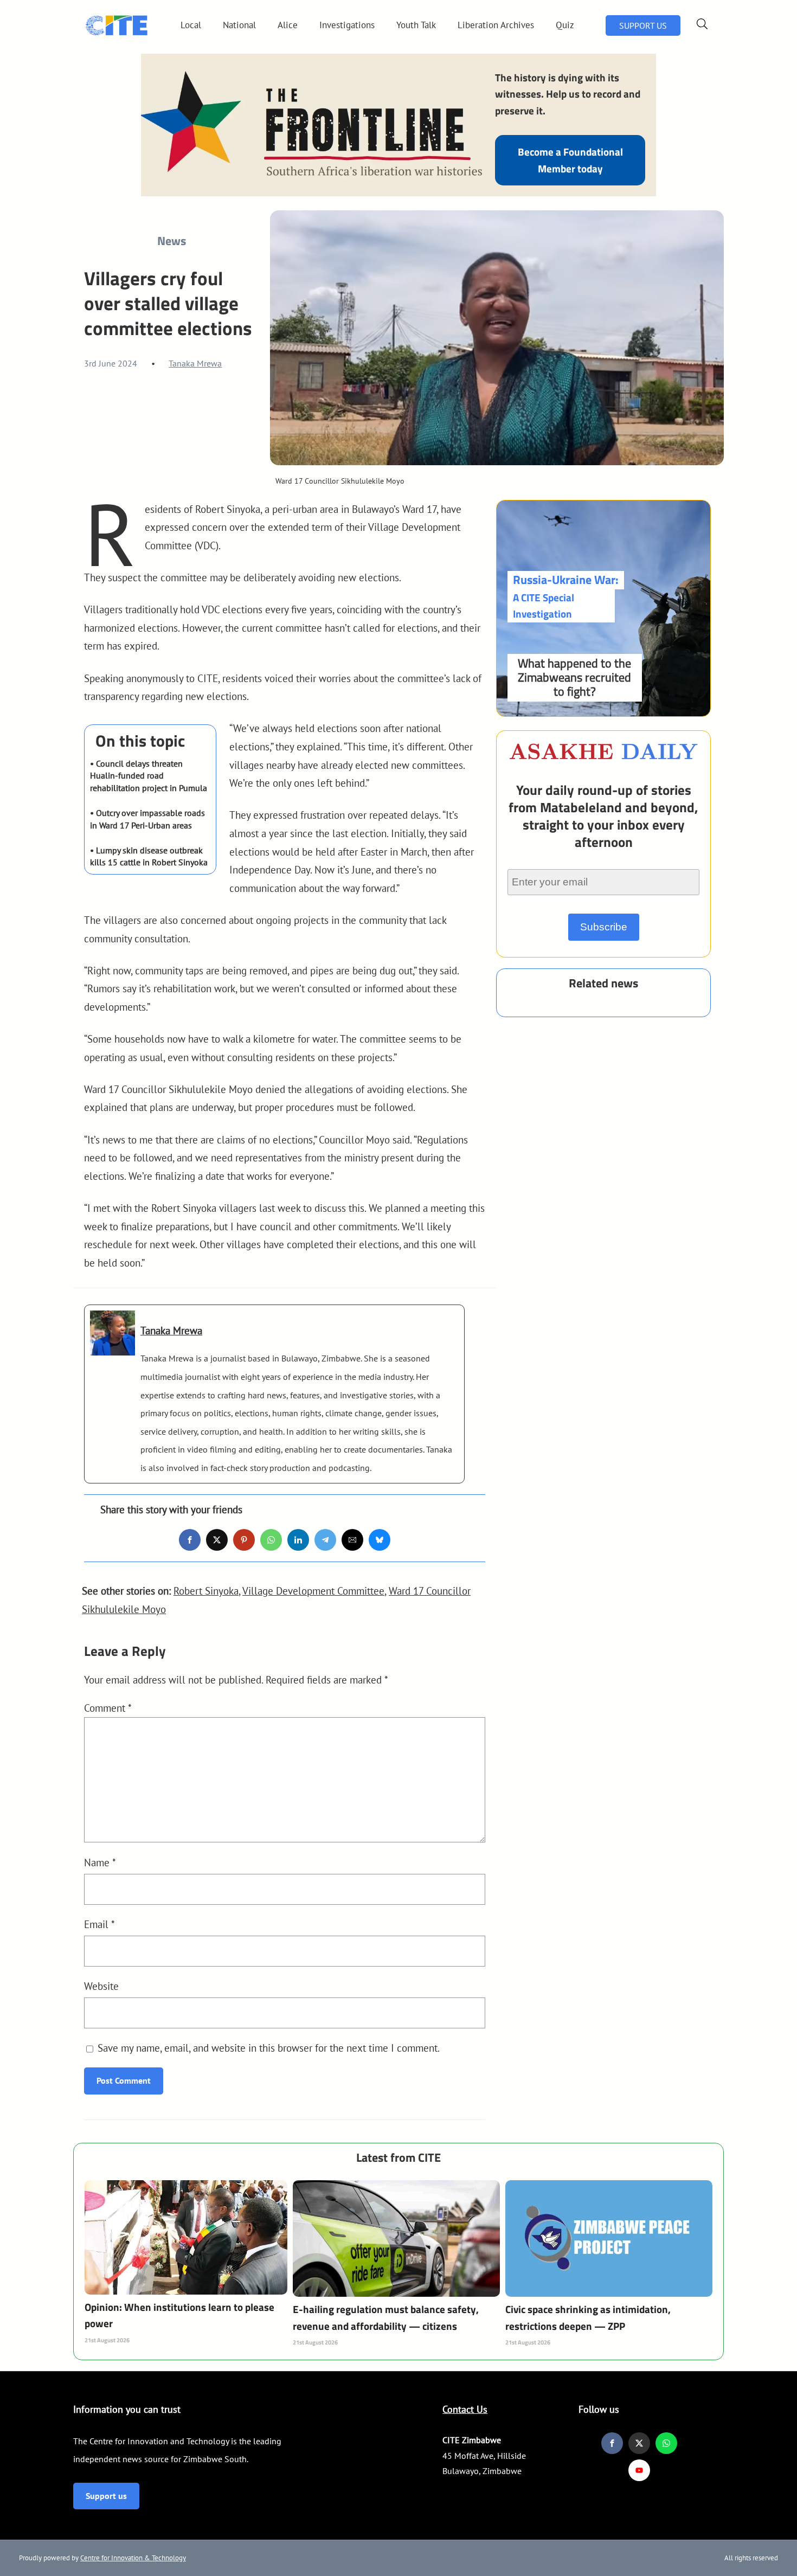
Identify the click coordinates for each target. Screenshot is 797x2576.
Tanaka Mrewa (195, 363)
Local (191, 25)
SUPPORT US (643, 25)
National (239, 25)
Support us (106, 2496)
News (172, 241)
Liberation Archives (496, 25)
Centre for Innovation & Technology (133, 2558)
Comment (108, 1708)
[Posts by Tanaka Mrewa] (113, 1347)
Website (101, 1986)
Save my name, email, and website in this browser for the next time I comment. (269, 2048)
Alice (288, 25)
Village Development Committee (313, 1591)
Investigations (347, 25)
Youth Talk (416, 25)
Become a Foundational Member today (570, 160)
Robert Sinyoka (206, 1591)
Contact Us (465, 2409)
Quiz (565, 25)
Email (99, 1924)
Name (100, 1862)
